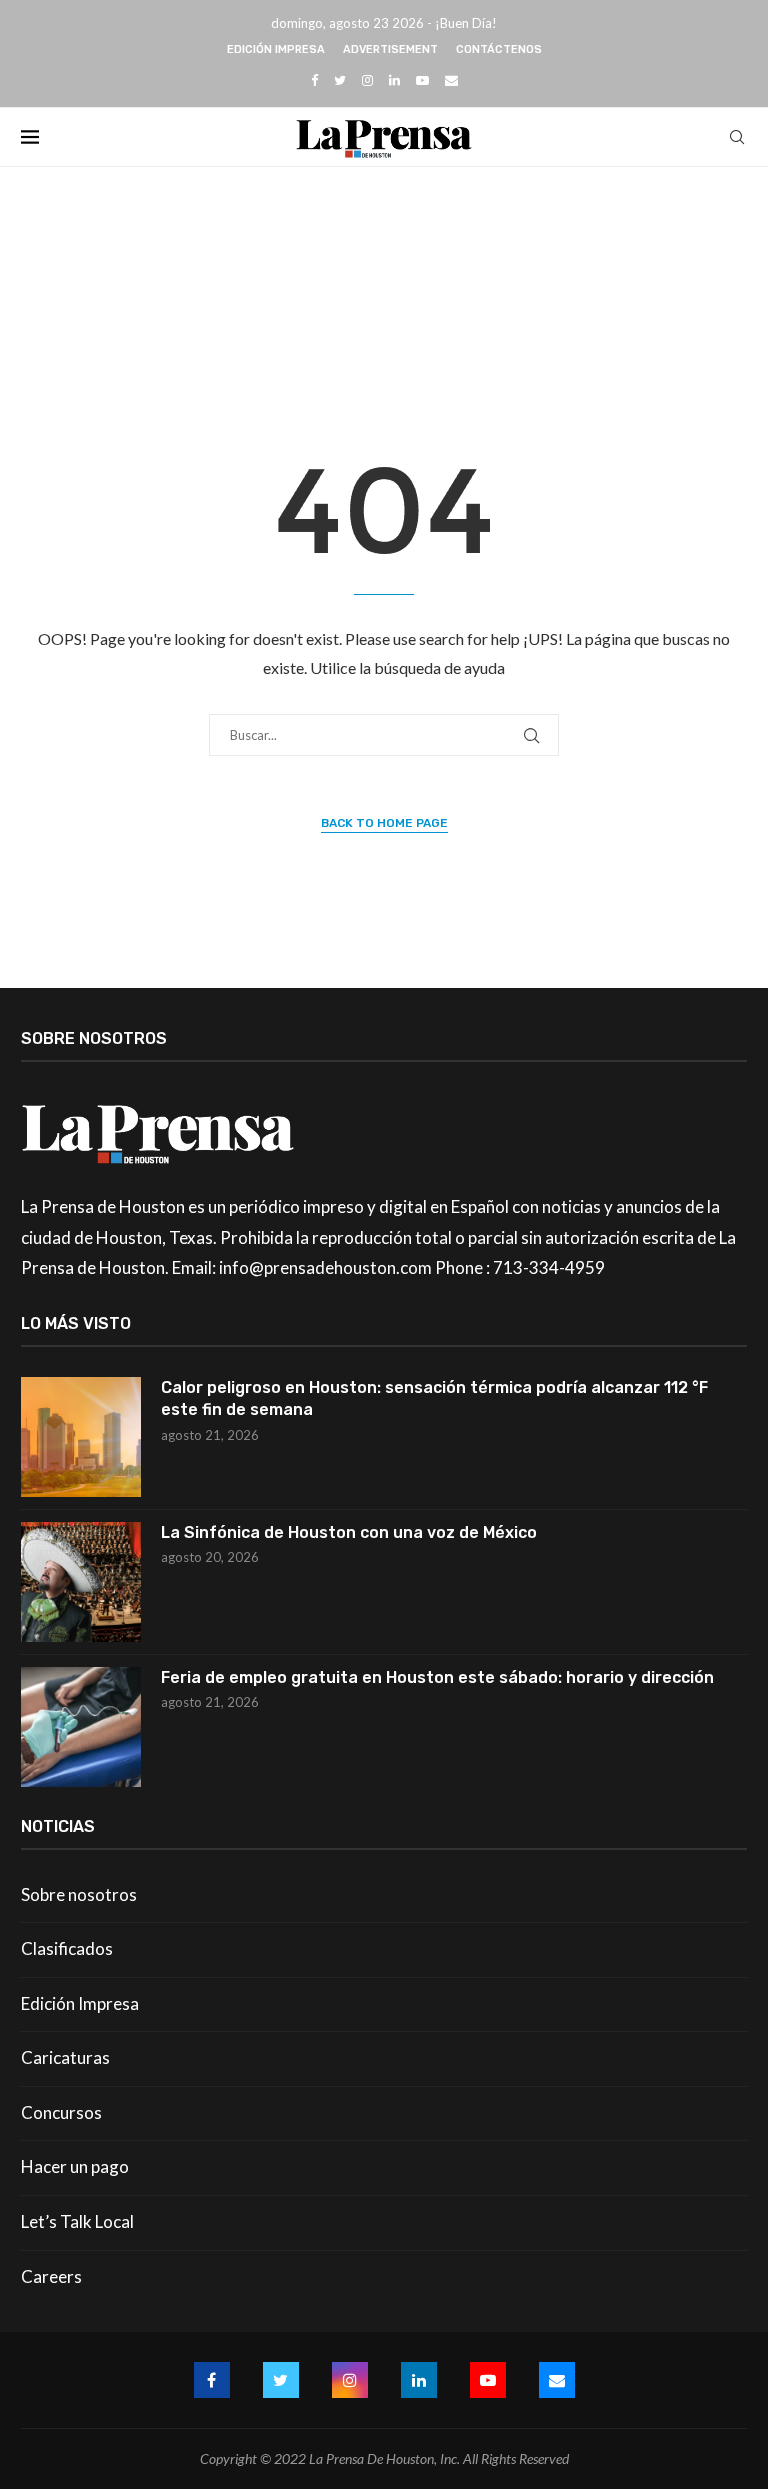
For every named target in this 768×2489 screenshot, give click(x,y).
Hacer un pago (75, 2166)
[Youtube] (422, 80)
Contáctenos (499, 49)
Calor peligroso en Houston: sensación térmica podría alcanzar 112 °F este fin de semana (434, 1398)
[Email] (451, 80)
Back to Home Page (384, 823)
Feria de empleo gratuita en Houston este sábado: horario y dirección (437, 1677)
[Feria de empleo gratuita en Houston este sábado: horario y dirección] (81, 1727)
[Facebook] (314, 80)
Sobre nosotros (79, 1894)
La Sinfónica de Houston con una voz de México (349, 1532)
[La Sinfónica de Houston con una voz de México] (81, 1582)
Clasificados (67, 1948)
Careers (51, 2276)
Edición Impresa (276, 49)
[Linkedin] (394, 80)
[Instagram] (367, 80)
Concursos (61, 2112)
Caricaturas (65, 2057)
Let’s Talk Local (77, 2221)
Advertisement (390, 49)
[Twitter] (340, 80)
